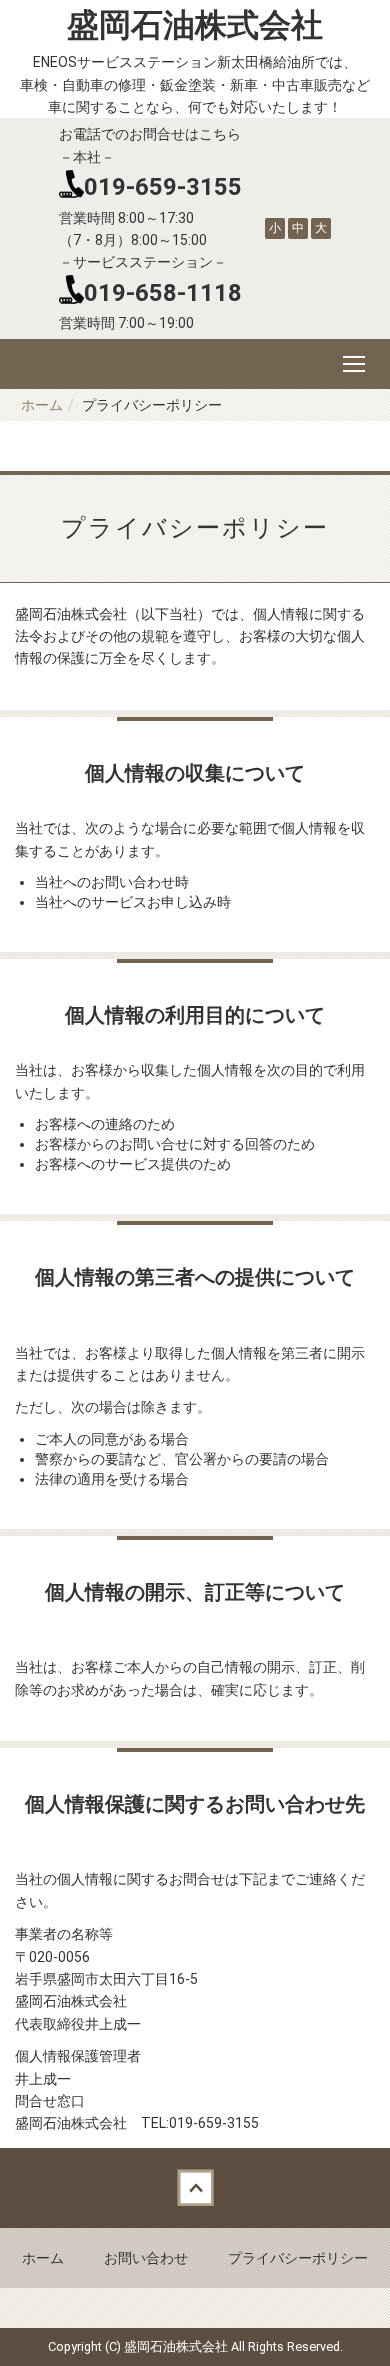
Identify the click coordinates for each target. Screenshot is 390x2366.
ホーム (42, 405)
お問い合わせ (146, 2258)
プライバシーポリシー (298, 2258)
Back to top (195, 2188)
